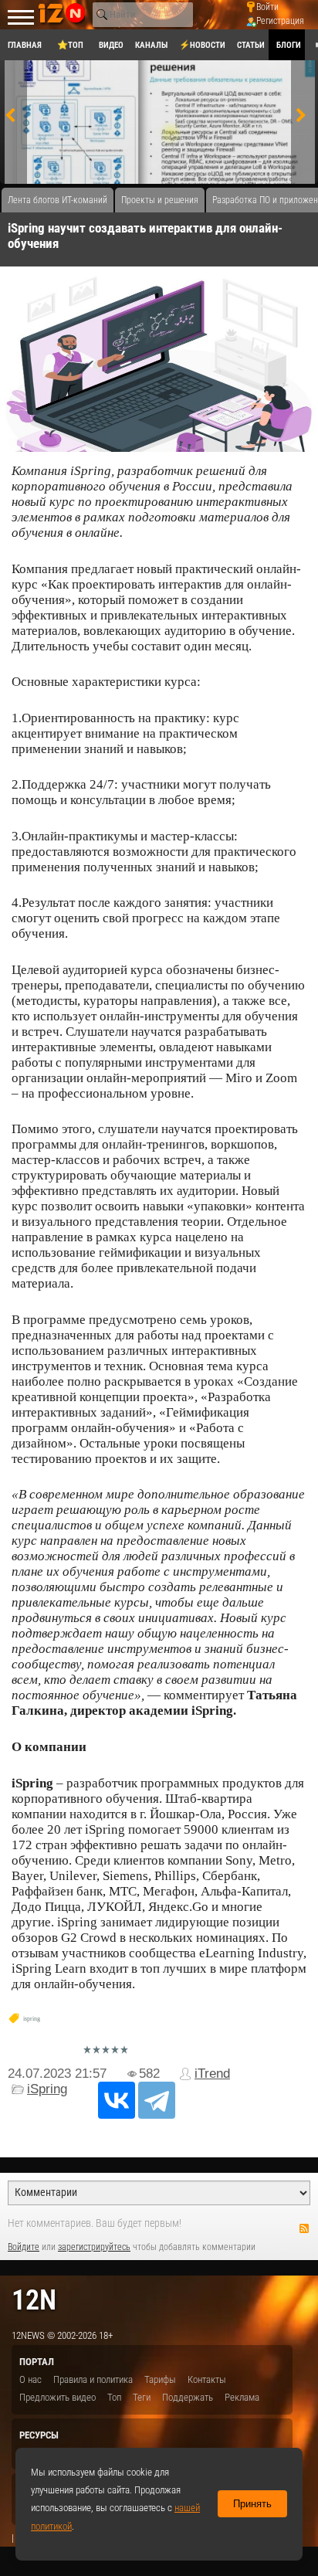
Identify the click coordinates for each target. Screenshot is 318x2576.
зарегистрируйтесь (94, 2247)
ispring (32, 2019)
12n (34, 2300)
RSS (304, 2228)
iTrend (212, 2074)
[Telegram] (157, 2100)
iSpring (47, 2089)
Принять (252, 2504)
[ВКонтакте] (117, 2100)
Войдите (24, 2247)
